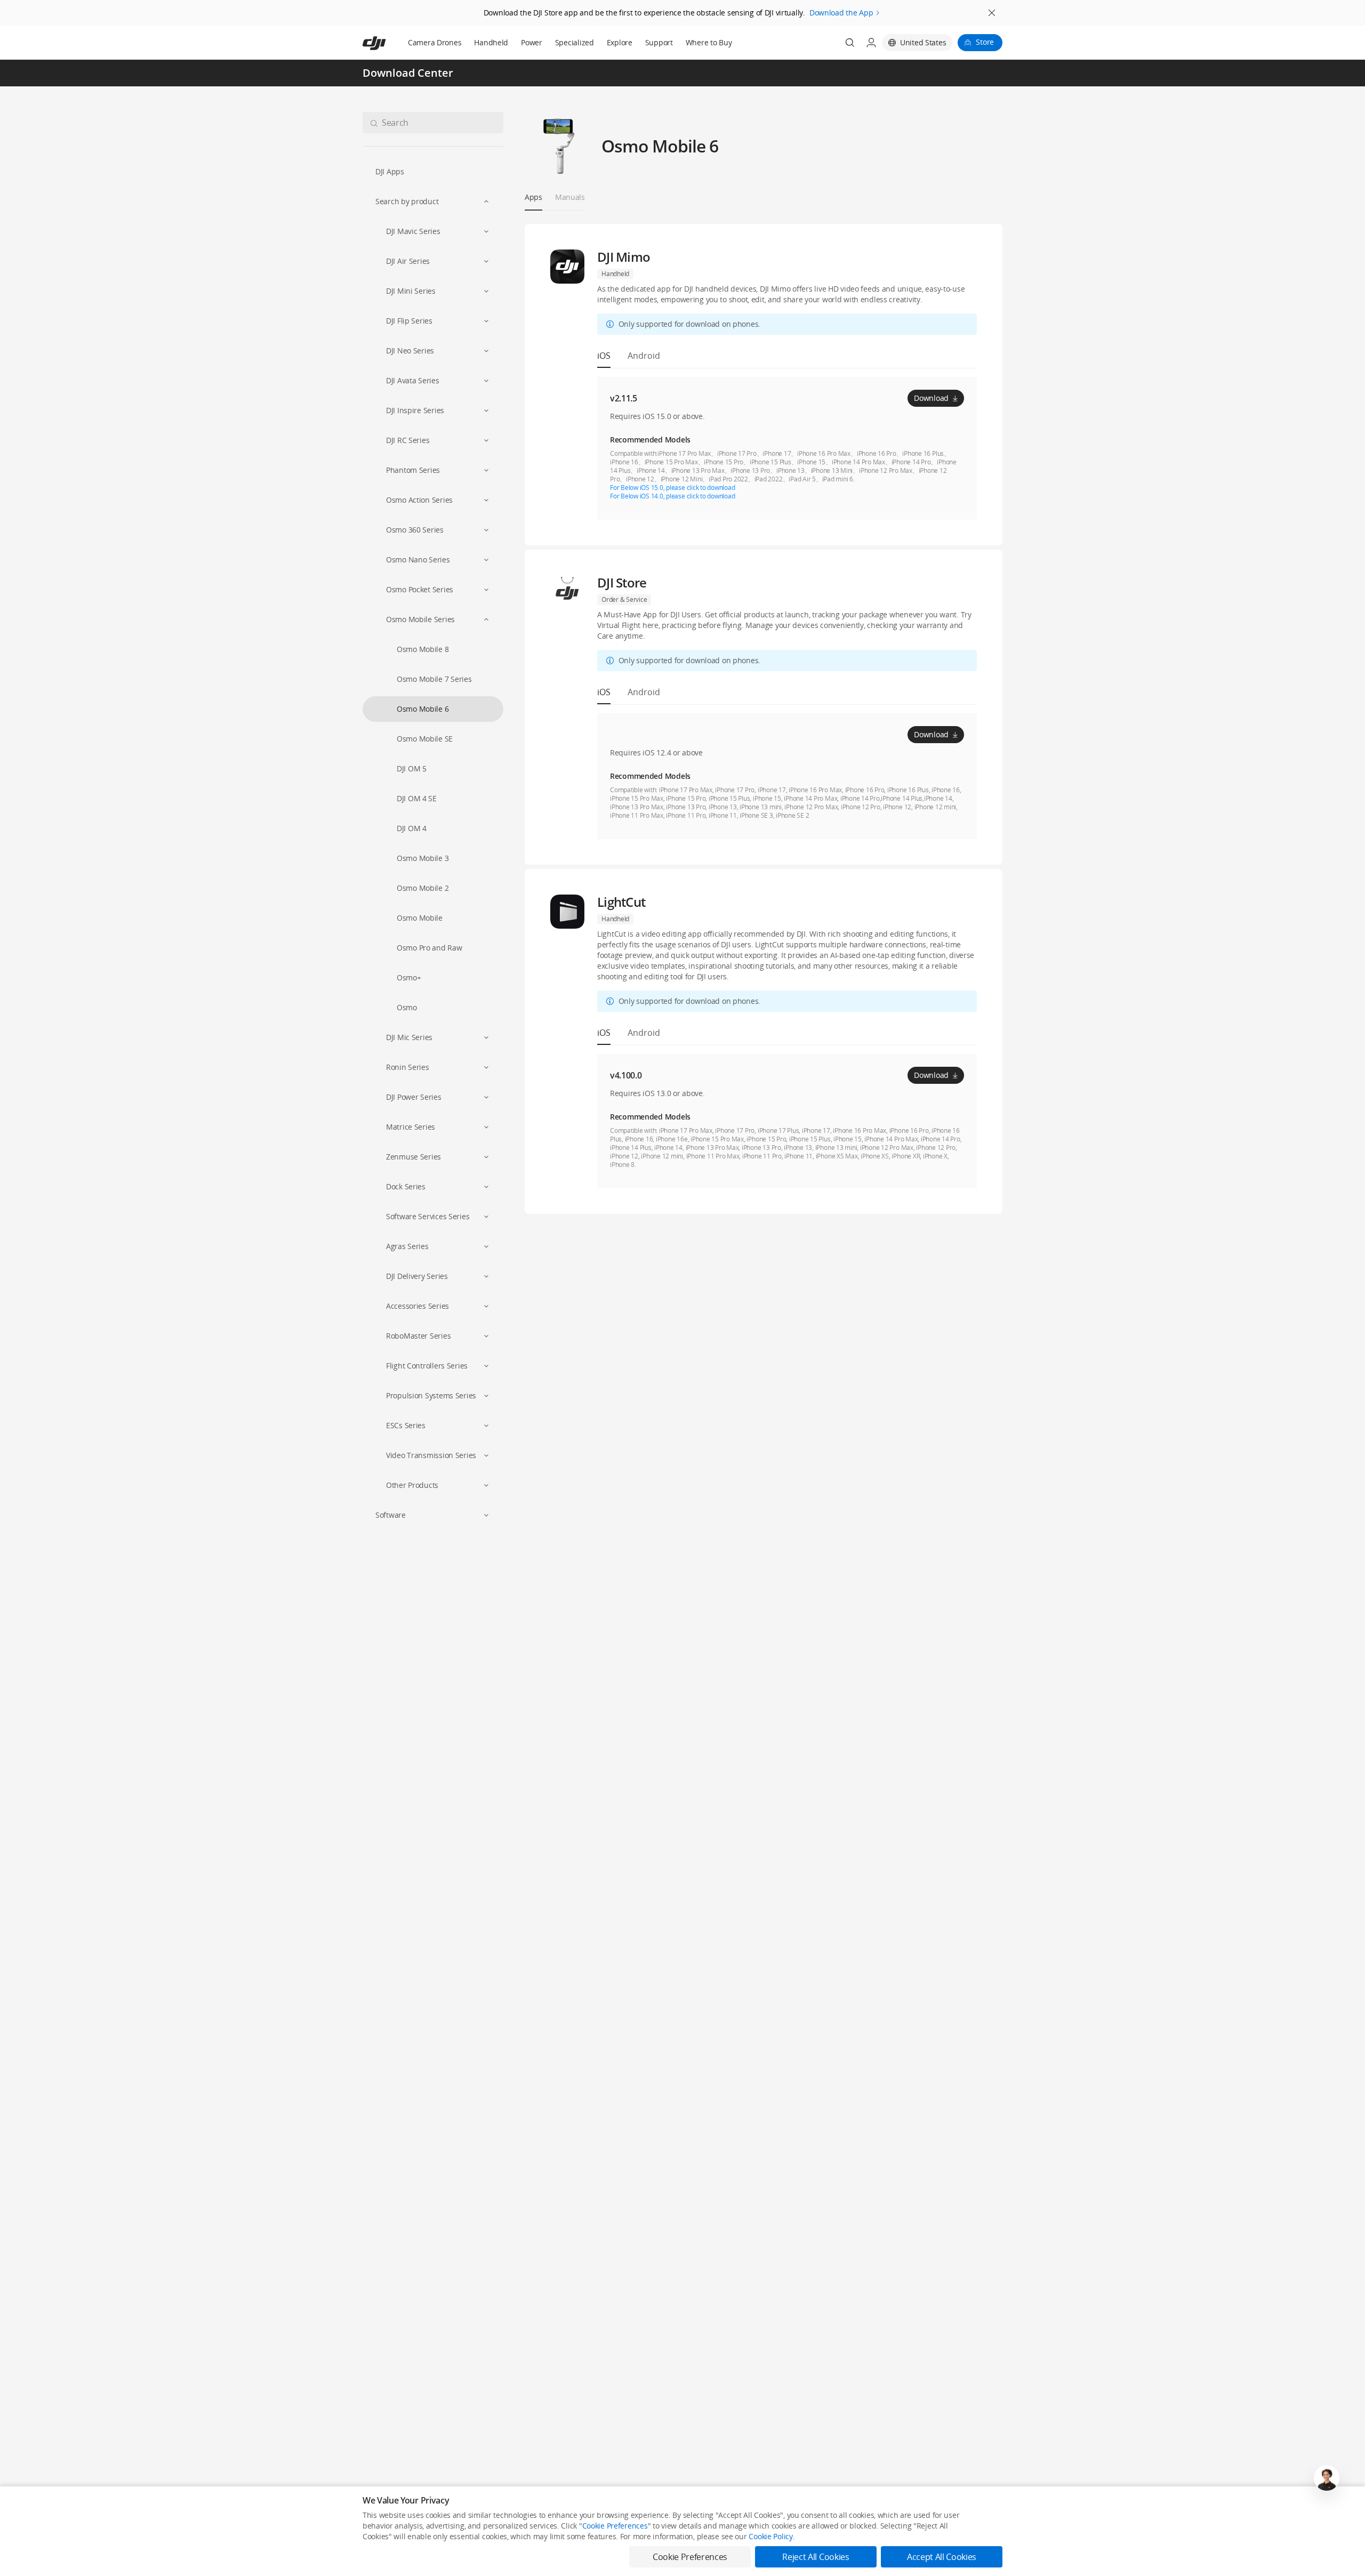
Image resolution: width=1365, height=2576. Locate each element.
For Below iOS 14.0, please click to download (672, 496)
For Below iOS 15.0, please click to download (672, 488)
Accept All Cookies (942, 2557)
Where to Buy (709, 42)
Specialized (575, 42)
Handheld (491, 42)
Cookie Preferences (615, 2526)
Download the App (841, 13)
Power (532, 42)
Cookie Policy (770, 2536)
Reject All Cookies (816, 2557)
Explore (620, 42)
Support (659, 42)
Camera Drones (435, 42)
